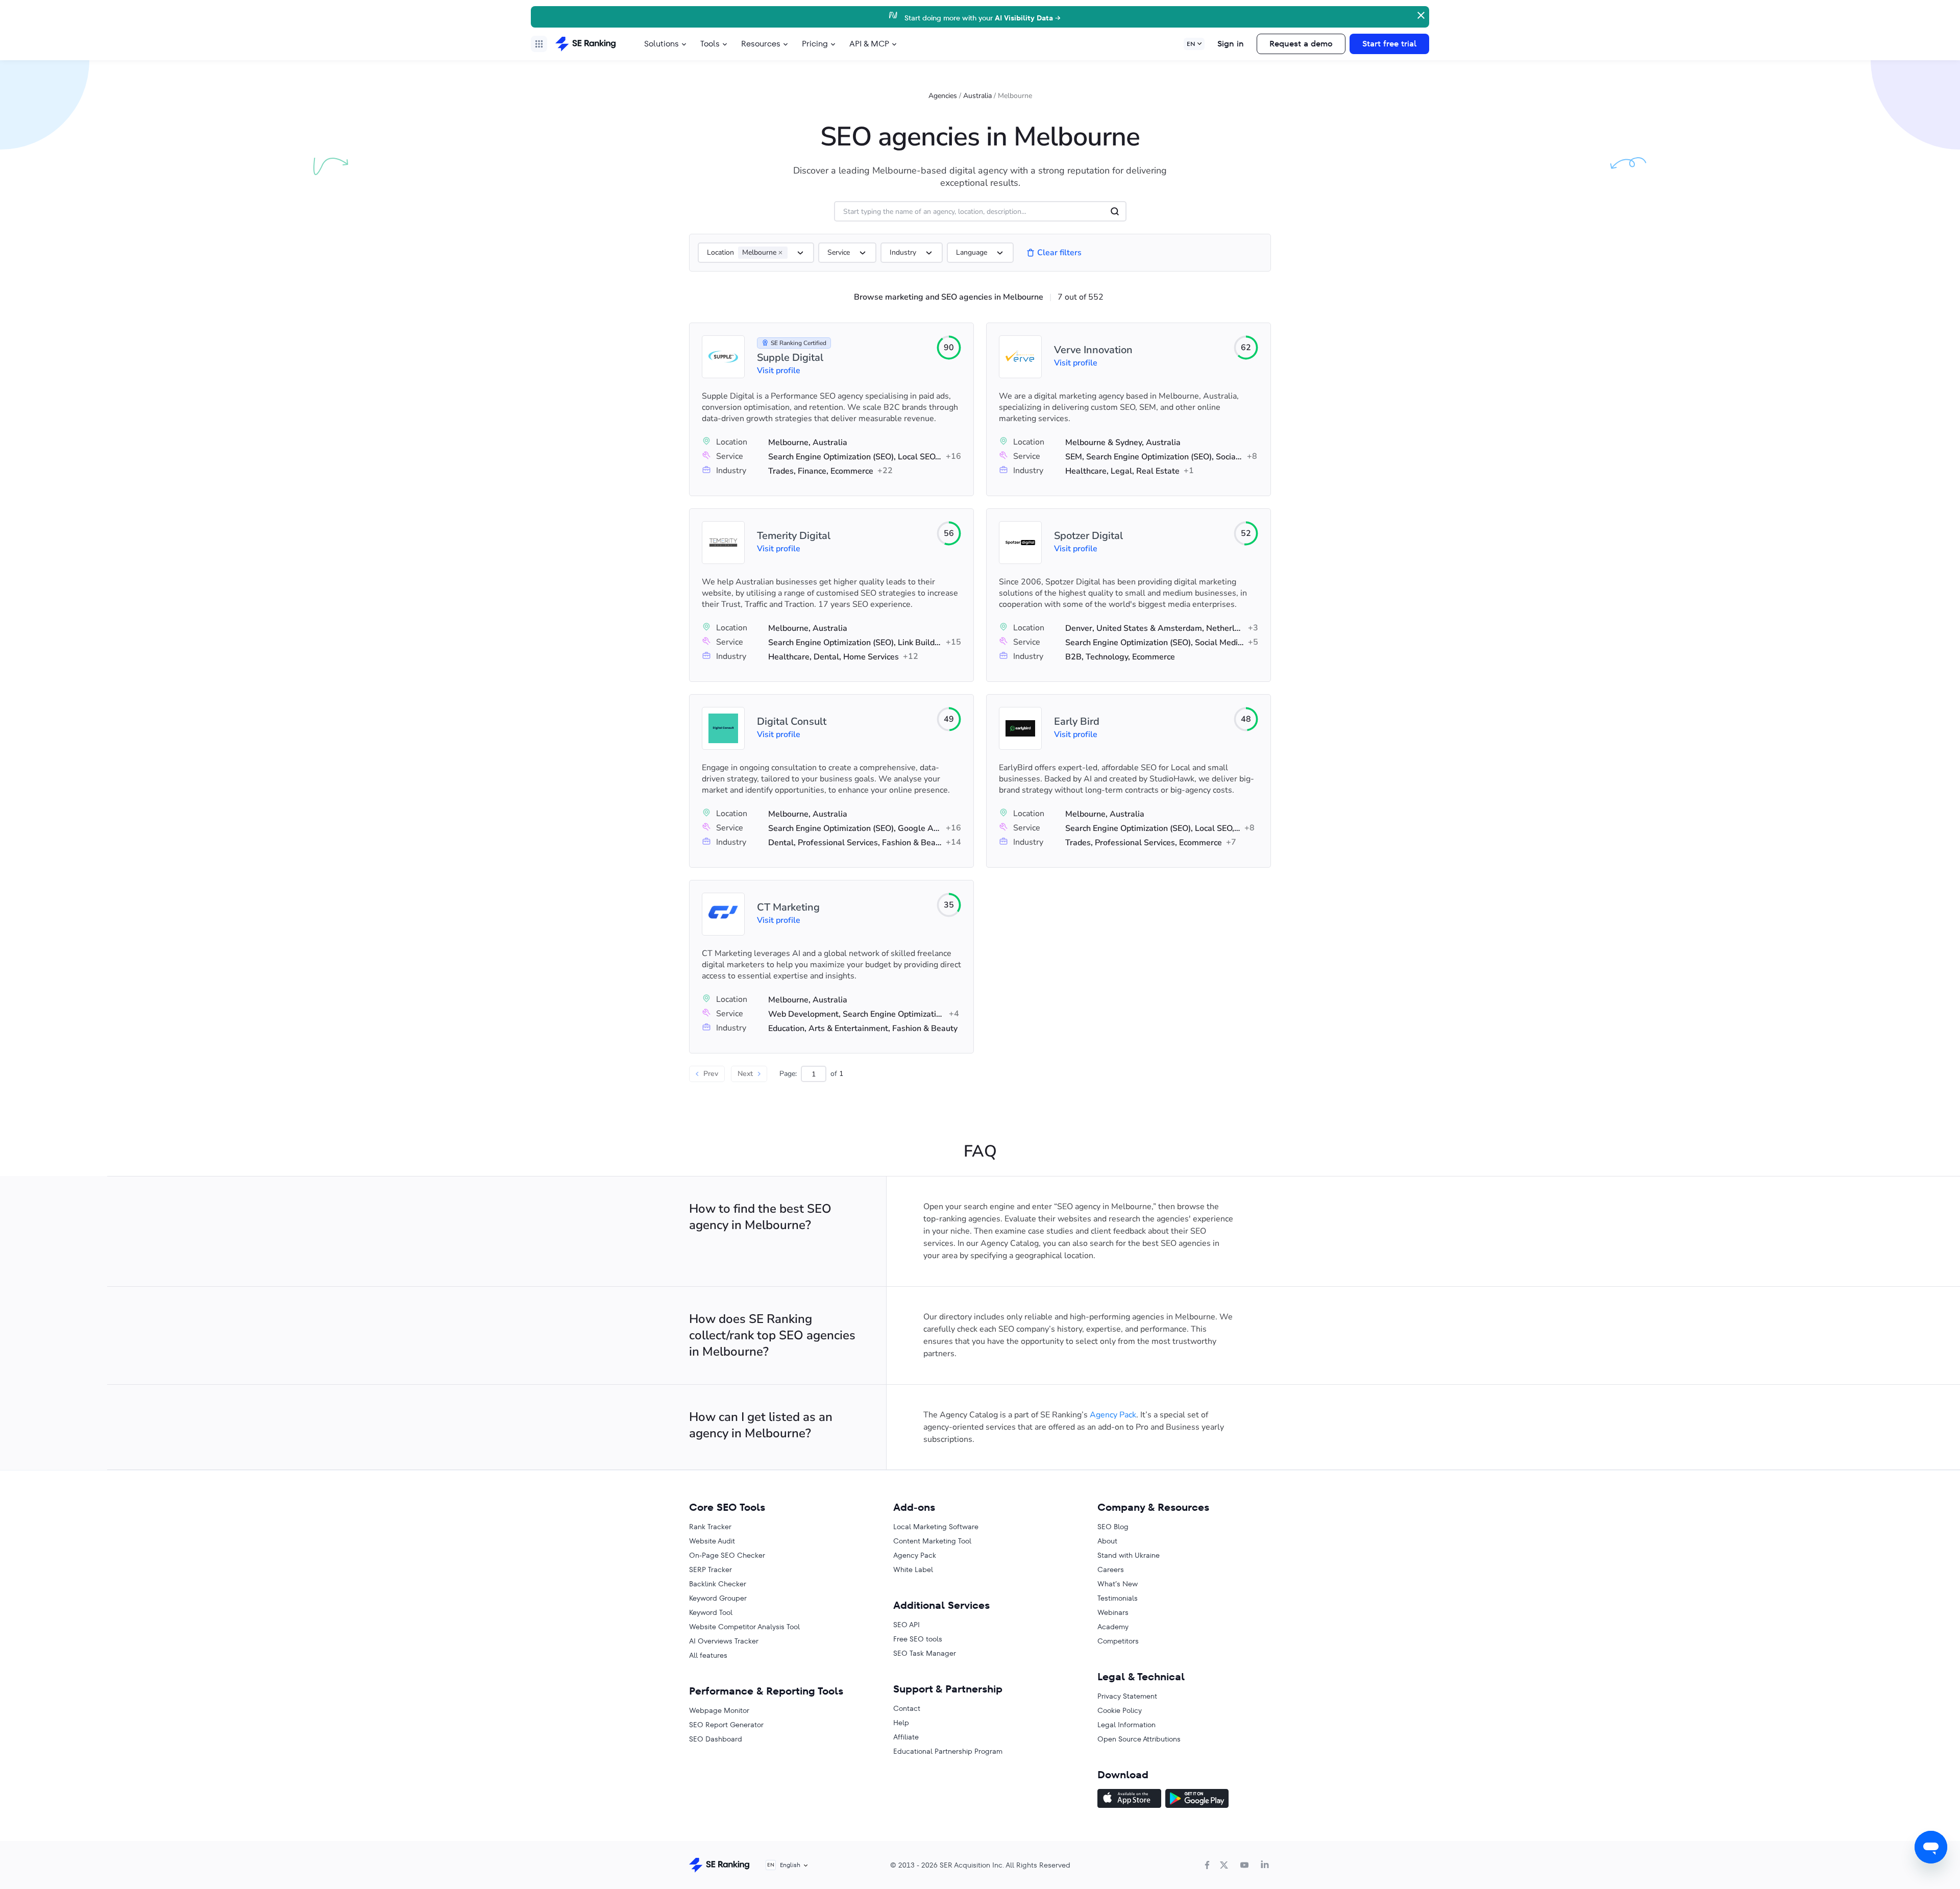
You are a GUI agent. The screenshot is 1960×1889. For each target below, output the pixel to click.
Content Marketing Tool (932, 1541)
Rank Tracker (710, 1527)
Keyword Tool (711, 1612)
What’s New (1118, 1584)
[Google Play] (1197, 1800)
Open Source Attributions (1139, 1739)
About (1107, 1541)
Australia (977, 96)
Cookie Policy (1120, 1710)
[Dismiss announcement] (1420, 14)
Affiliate (906, 1737)
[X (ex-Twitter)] (1224, 1865)
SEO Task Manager (925, 1653)
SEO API (906, 1625)
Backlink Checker (718, 1584)
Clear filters (1059, 253)
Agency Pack (1113, 1415)
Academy (1113, 1627)
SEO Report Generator (726, 1725)
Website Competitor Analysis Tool (744, 1627)
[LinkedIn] (1265, 1865)
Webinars (1113, 1612)
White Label (913, 1569)
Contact (907, 1708)
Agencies (943, 96)
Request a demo (1301, 44)
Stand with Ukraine (1129, 1555)
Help (901, 1723)
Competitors (1118, 1641)
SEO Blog (1113, 1527)
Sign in (1231, 44)
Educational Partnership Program (948, 1751)
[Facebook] (1207, 1865)
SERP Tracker (710, 1569)
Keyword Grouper (718, 1598)
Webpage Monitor (719, 1710)
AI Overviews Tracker (724, 1641)
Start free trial (1389, 44)
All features (708, 1655)
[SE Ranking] (585, 44)
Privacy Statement (1127, 1696)
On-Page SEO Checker (727, 1555)
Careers (1111, 1569)
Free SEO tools (918, 1639)
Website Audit (712, 1541)
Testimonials (1118, 1598)
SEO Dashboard (716, 1739)
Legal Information (1126, 1725)
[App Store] (1129, 1800)
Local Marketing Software (936, 1527)
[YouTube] (1244, 1865)
